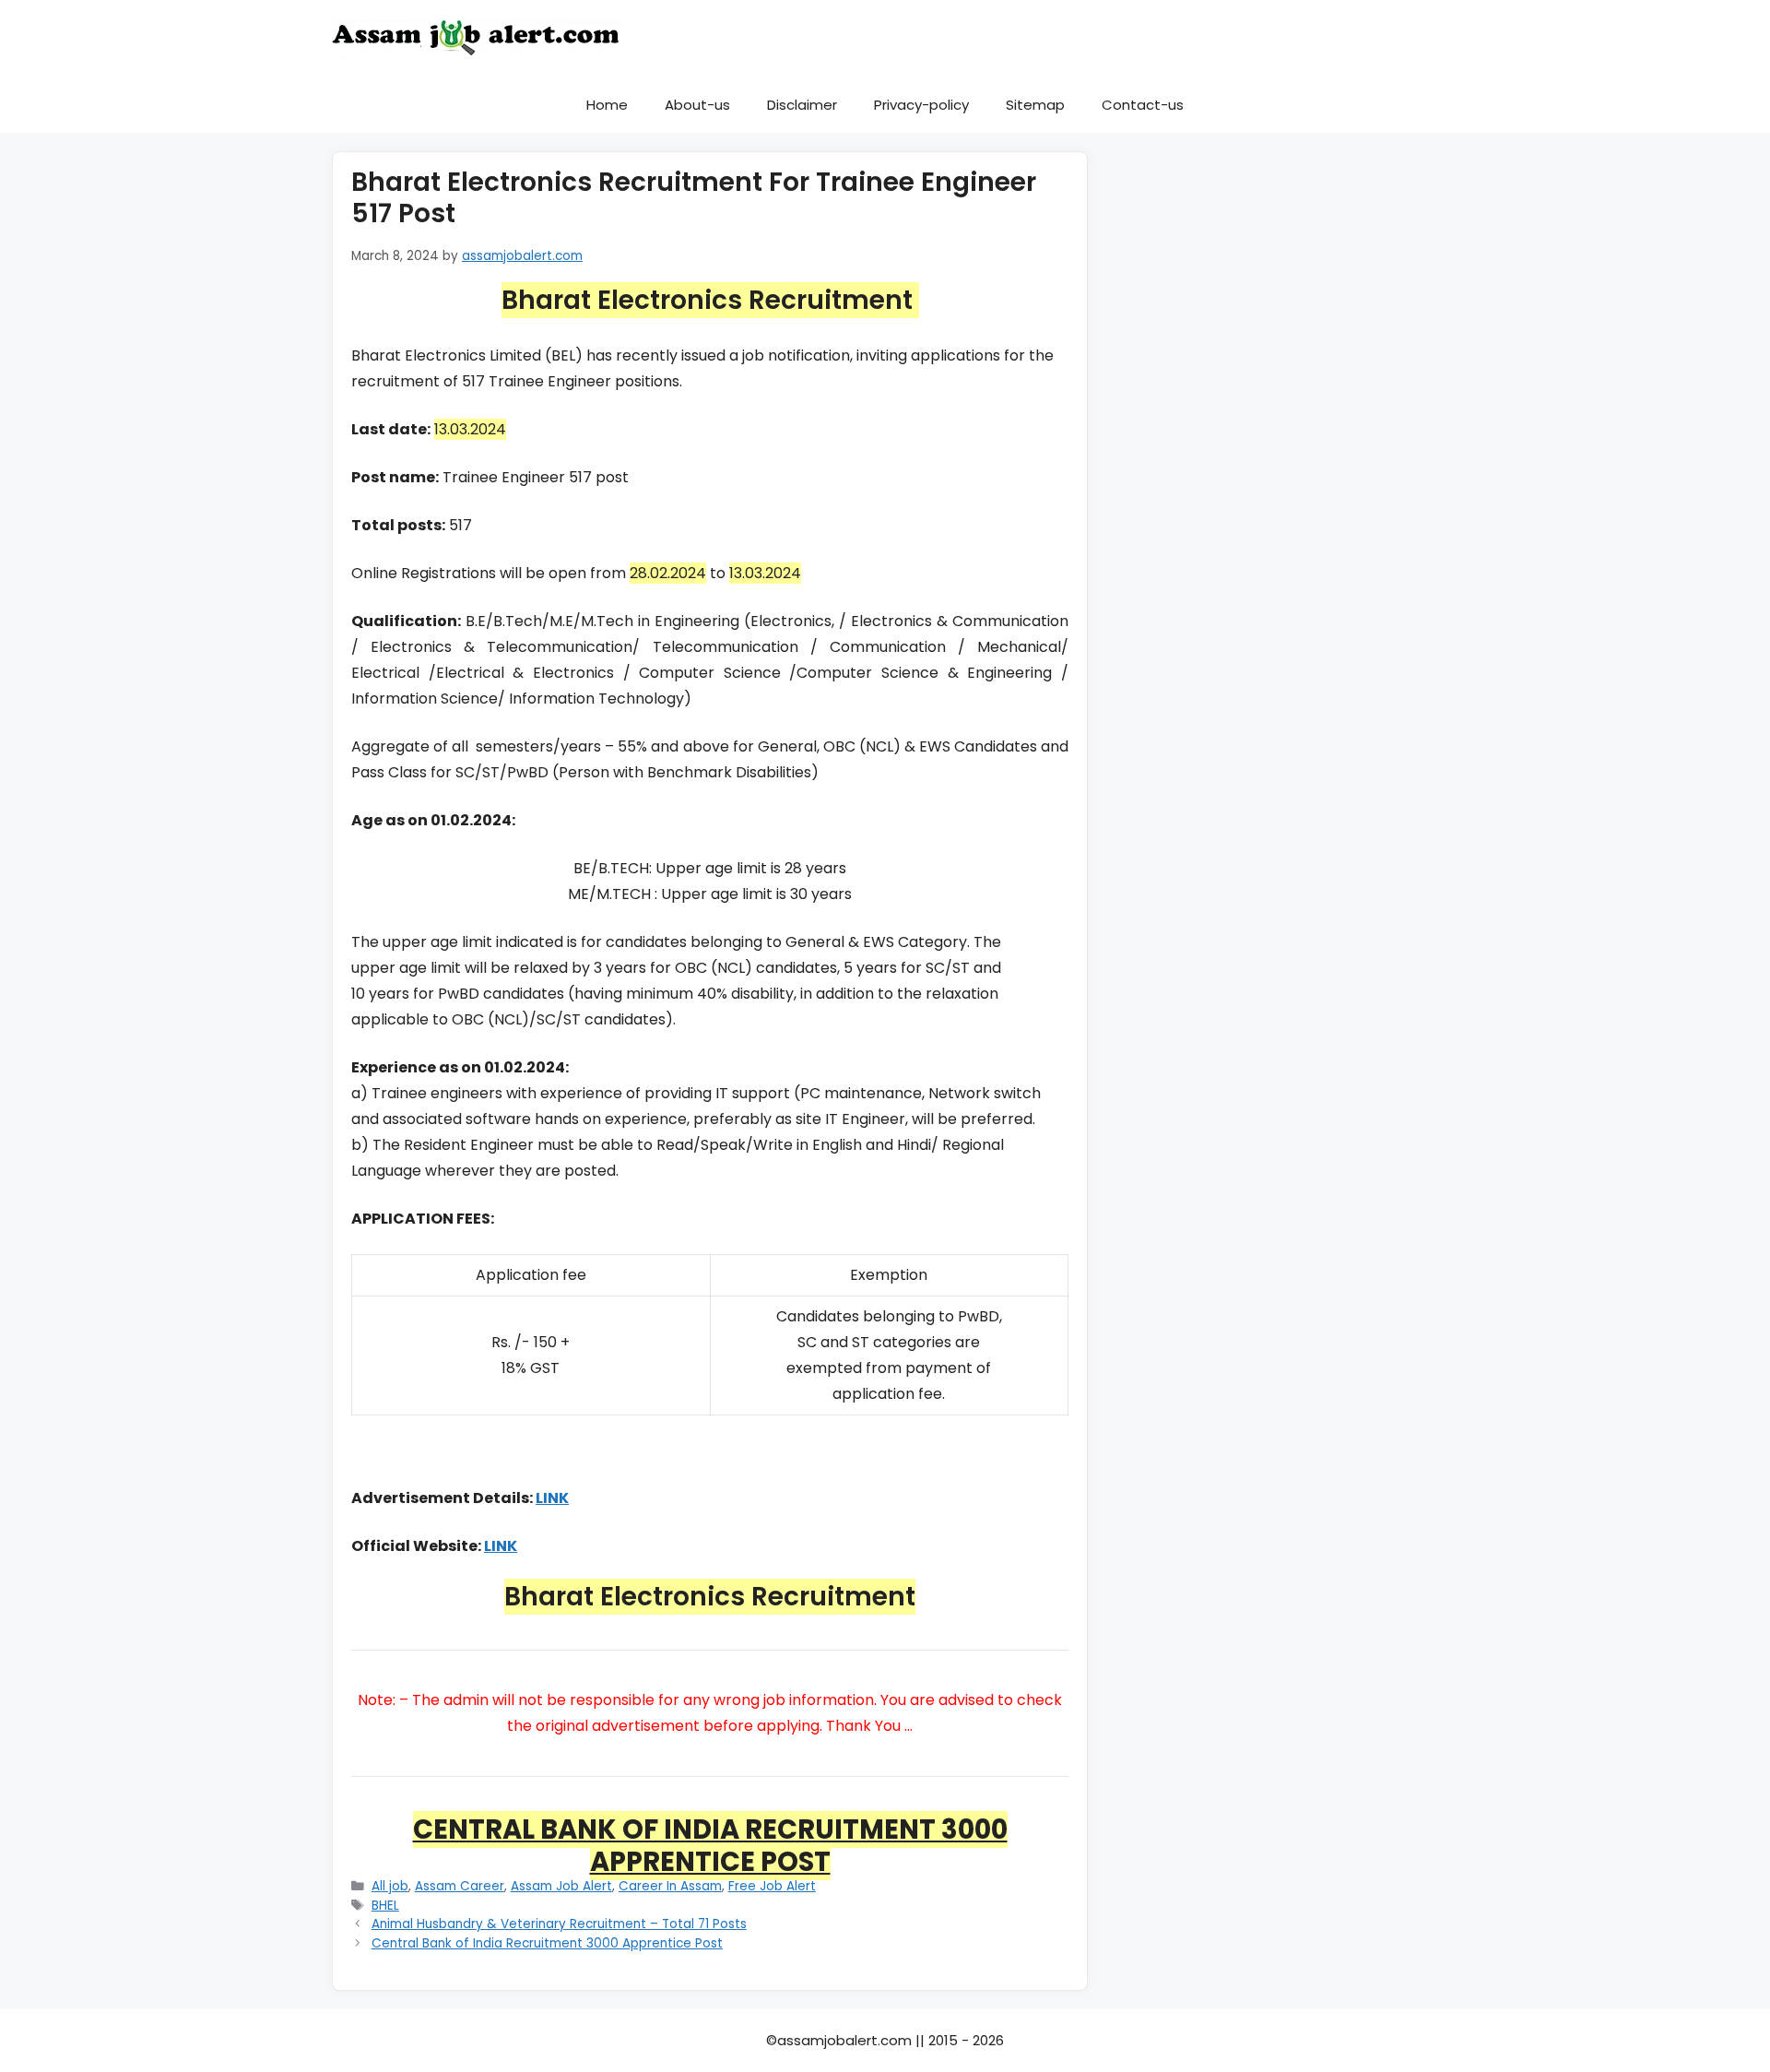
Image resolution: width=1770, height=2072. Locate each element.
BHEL (385, 1906)
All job (390, 1886)
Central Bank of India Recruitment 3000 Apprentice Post (547, 1943)
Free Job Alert (772, 1886)
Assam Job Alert (561, 1886)
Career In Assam (670, 1886)
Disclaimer (802, 105)
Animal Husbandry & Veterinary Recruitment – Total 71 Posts (559, 1924)
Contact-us (1143, 105)
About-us (697, 105)
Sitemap (1035, 105)
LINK (552, 1498)
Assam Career (460, 1886)
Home (607, 105)
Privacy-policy (921, 105)
